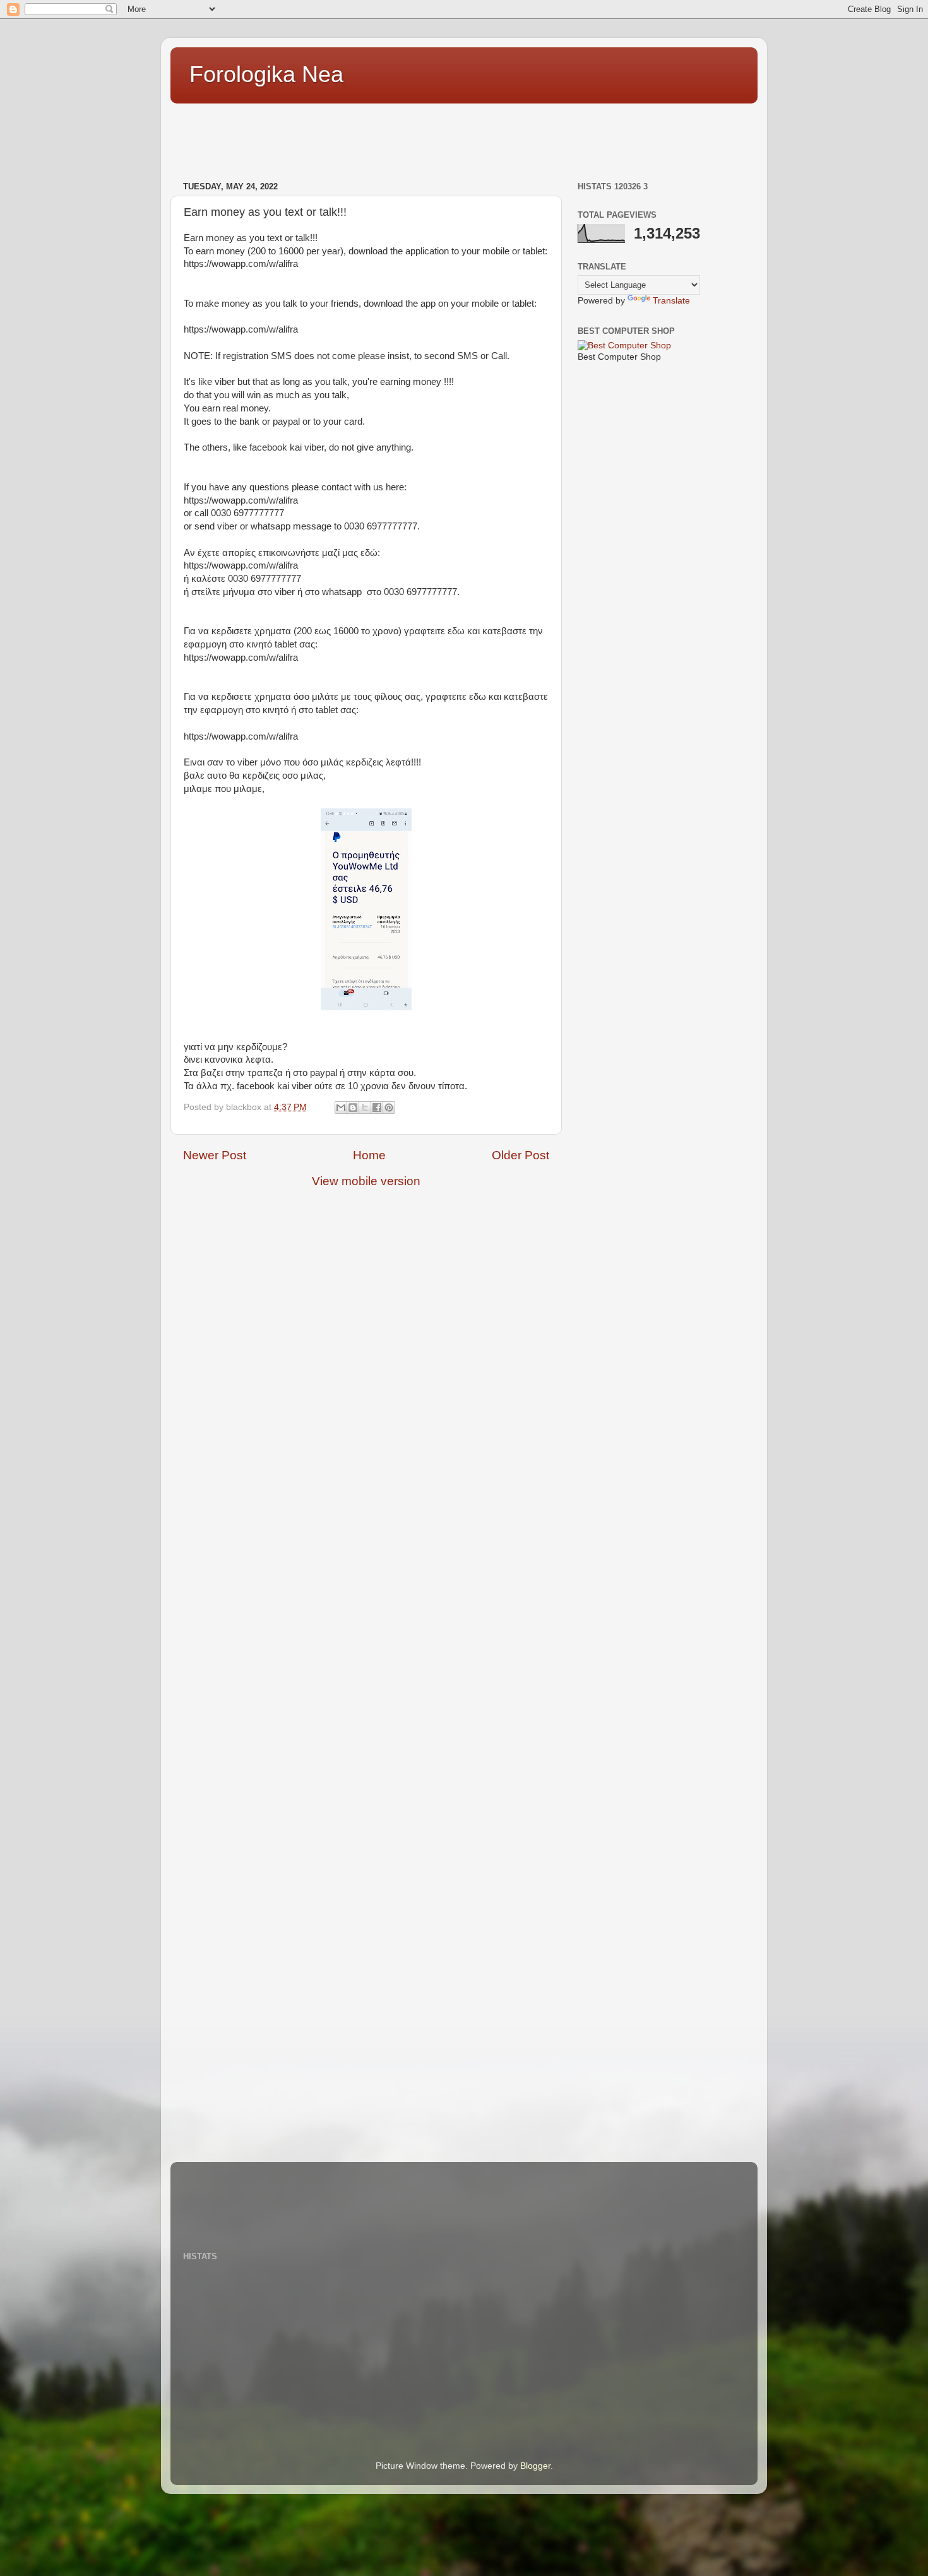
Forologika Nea (266, 74)
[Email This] (341, 1108)
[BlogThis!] (353, 1108)
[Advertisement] (400, 136)
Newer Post (215, 1155)
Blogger (535, 2466)
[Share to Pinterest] (389, 1108)
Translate (671, 301)
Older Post (521, 1155)
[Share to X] (365, 1108)
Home (369, 1155)
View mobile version (366, 1181)
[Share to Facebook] (377, 1108)
